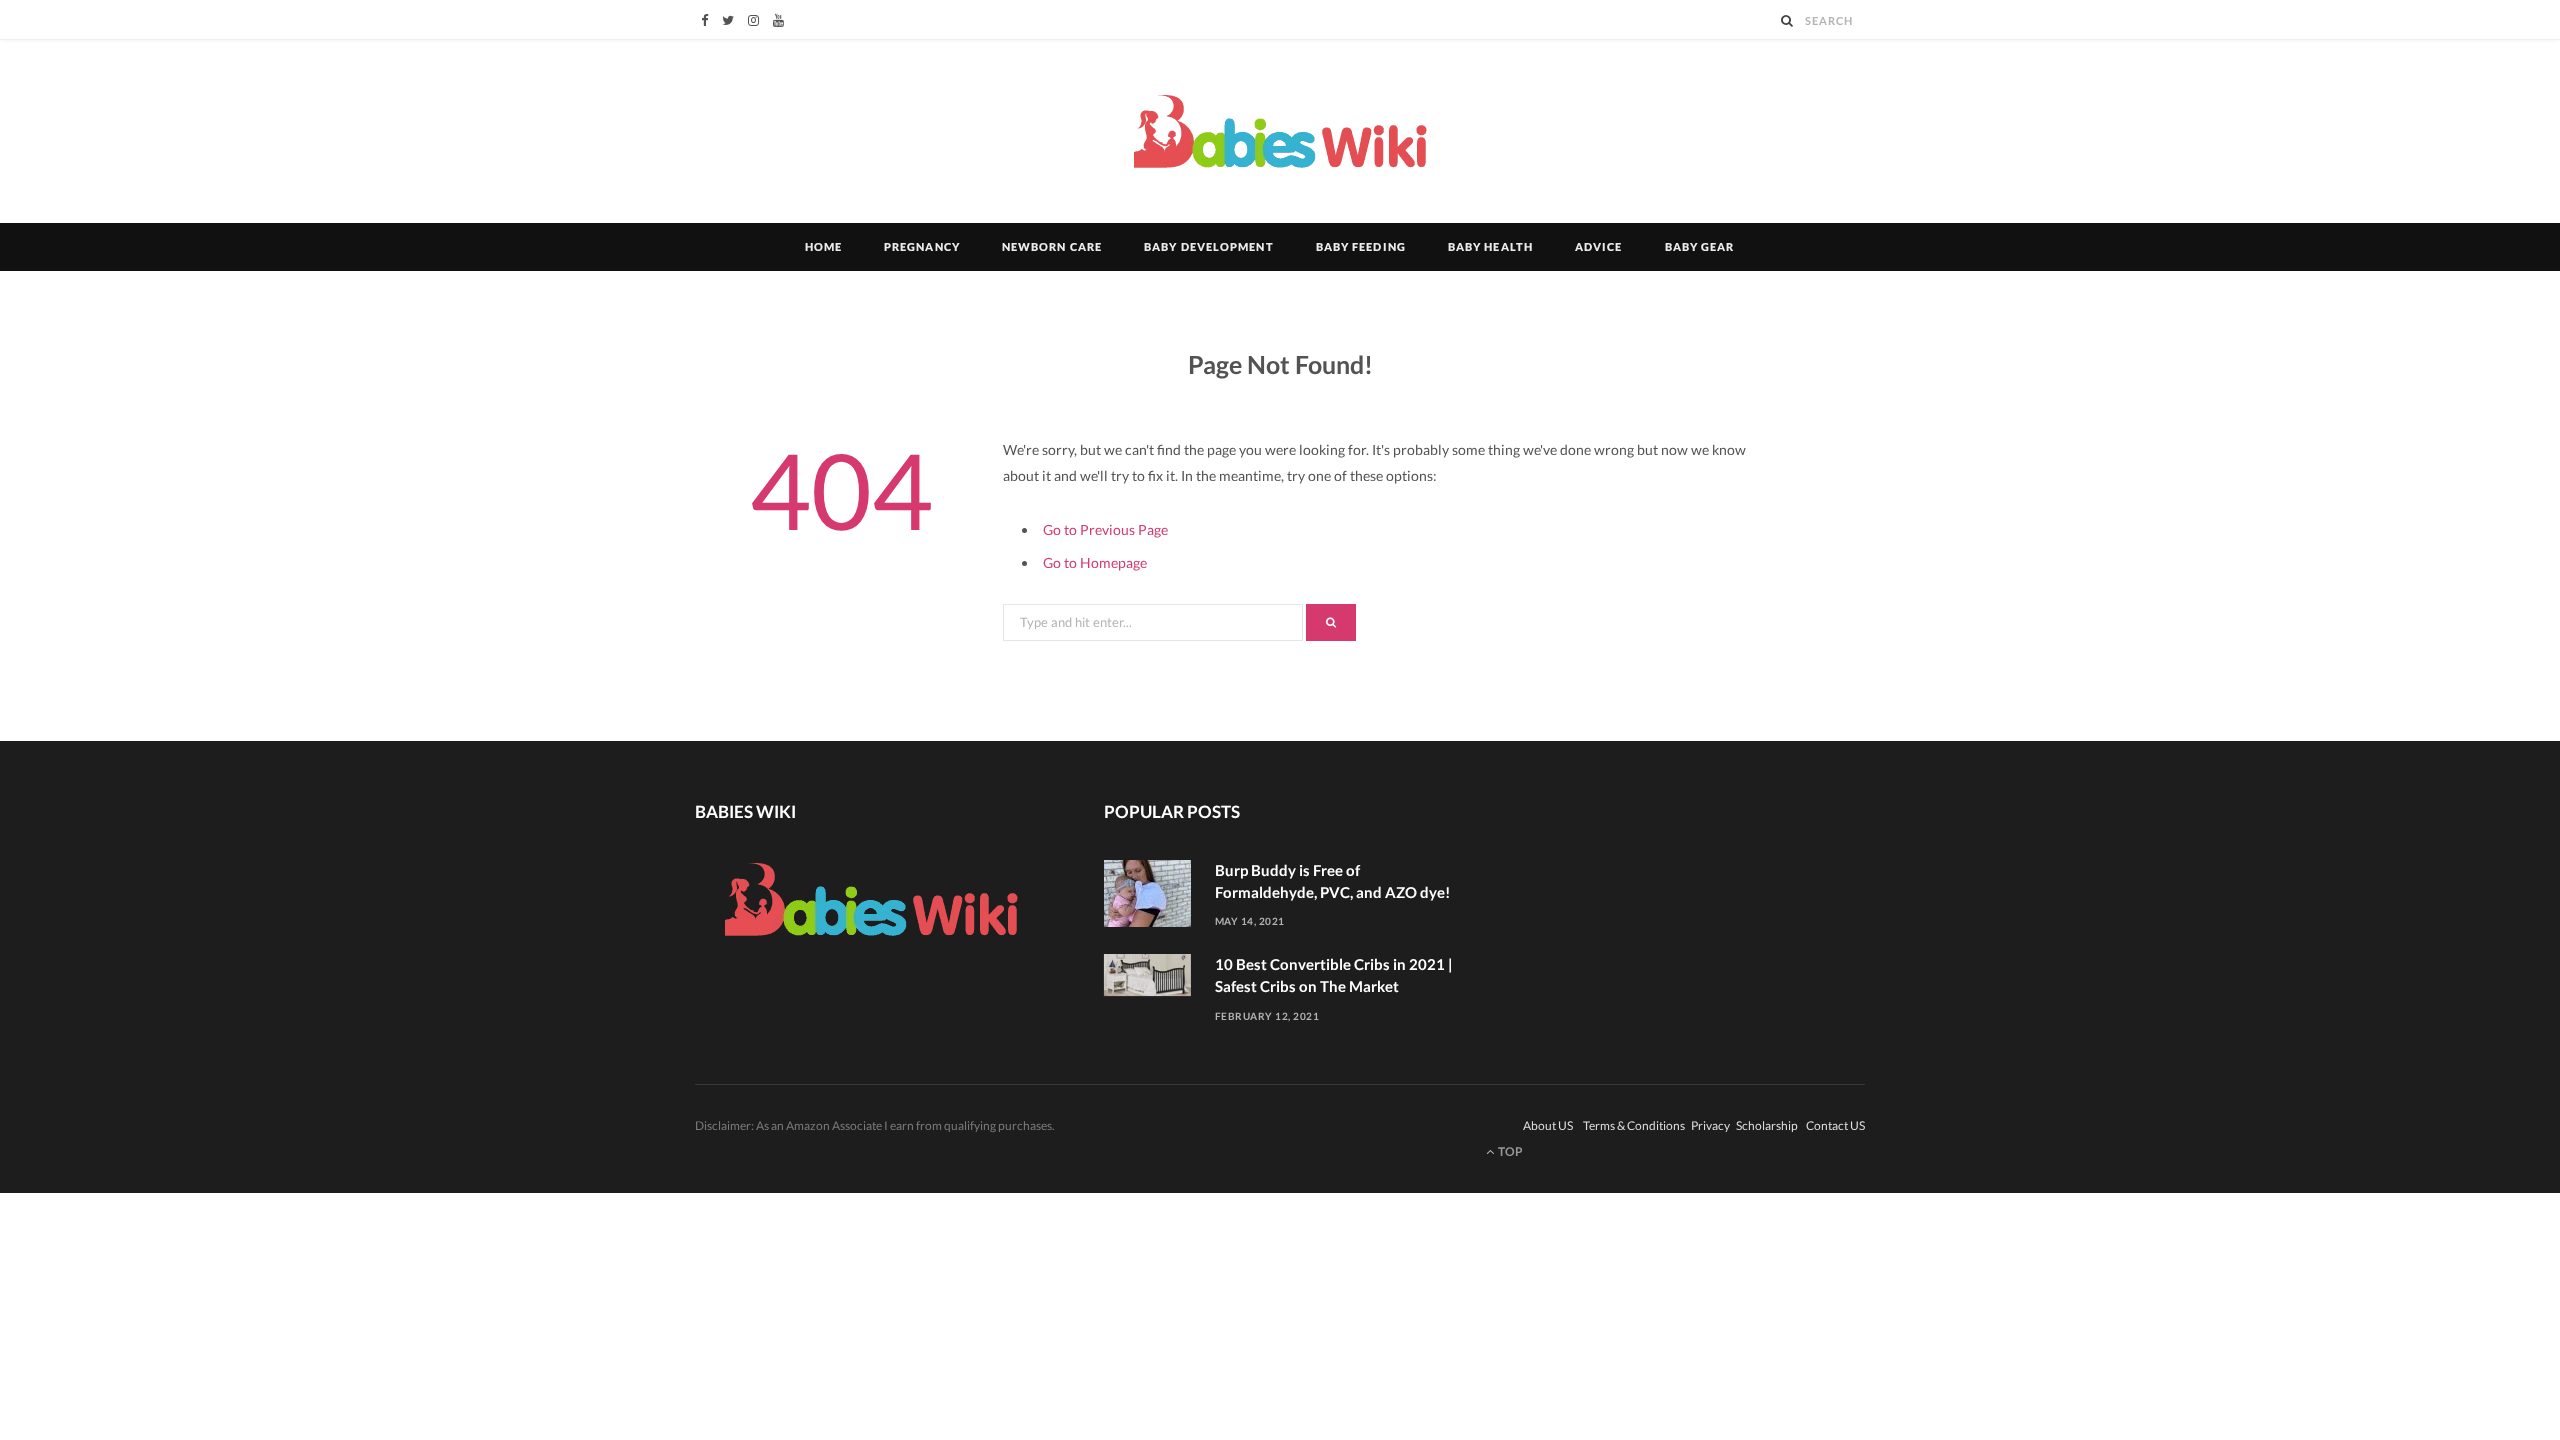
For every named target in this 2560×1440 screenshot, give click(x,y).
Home (823, 246)
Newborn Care (1052, 246)
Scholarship (1768, 1125)
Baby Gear (1700, 246)
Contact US (1835, 1125)
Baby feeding (1361, 246)
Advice (1599, 246)
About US (1549, 1125)
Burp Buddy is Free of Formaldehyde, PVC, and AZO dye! (1332, 881)
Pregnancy (922, 246)
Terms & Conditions (1635, 1125)
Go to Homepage (1095, 562)
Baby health (1490, 246)
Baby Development (1209, 246)
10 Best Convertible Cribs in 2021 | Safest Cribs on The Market (1334, 975)
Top (1509, 1151)
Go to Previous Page (1105, 529)
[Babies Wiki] (1280, 132)
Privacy (1711, 1125)
